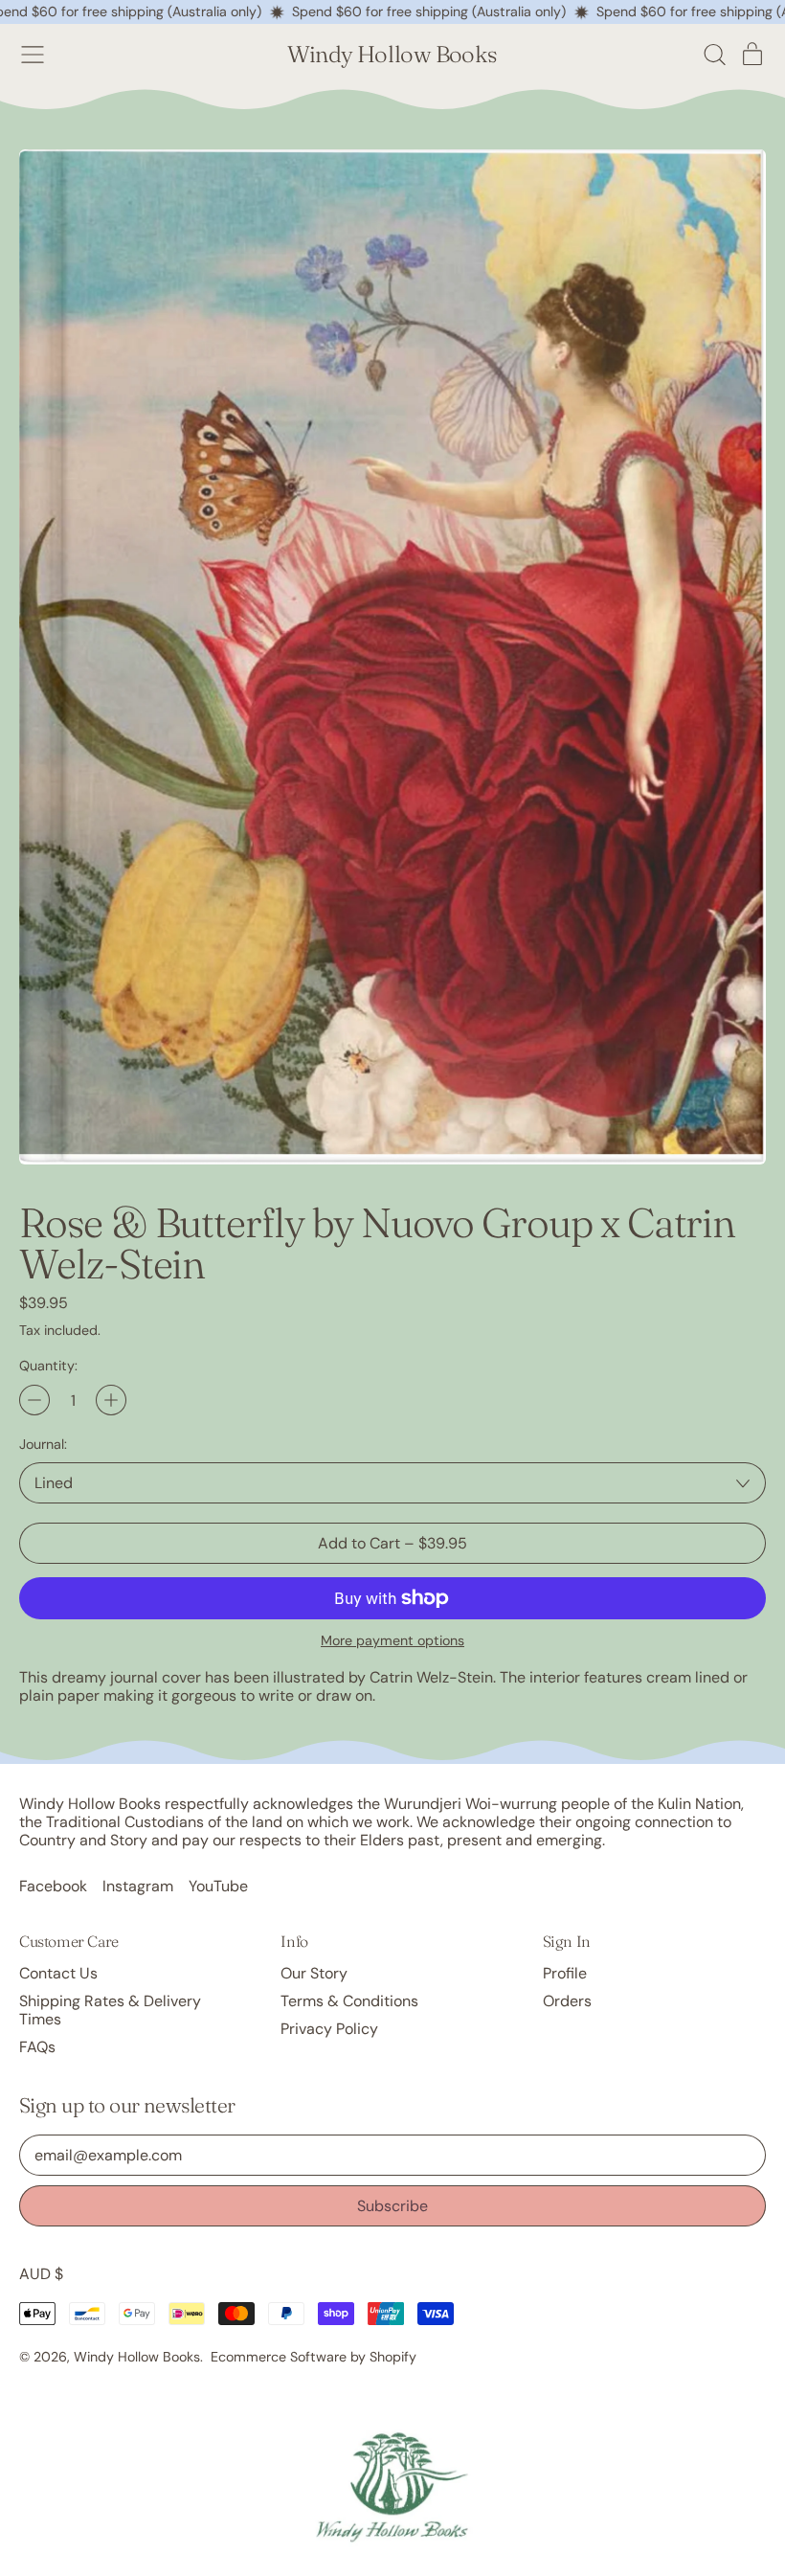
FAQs (37, 2047)
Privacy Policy (329, 2029)
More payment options (392, 1641)
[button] (714, 55)
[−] (34, 1400)
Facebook (53, 1886)
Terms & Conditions (349, 2001)
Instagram (138, 1886)
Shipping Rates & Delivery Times (110, 2010)
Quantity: (48, 1366)
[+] (111, 1400)
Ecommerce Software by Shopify (314, 2357)
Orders (567, 2001)
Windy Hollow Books (392, 55)
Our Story (314, 1973)
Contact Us (58, 1973)
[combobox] (392, 1483)
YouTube (218, 1886)
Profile (565, 1973)
